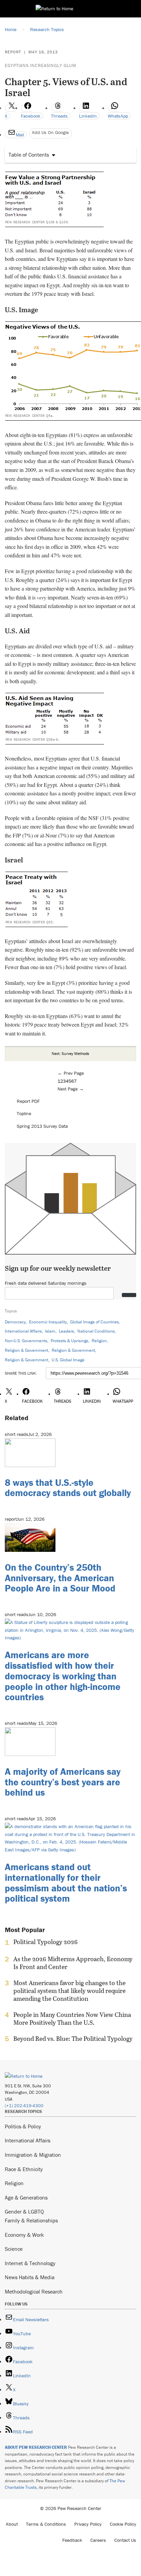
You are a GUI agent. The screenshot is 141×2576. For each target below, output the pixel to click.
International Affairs (23, 1331)
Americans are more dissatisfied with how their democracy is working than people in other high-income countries (63, 1676)
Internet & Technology (30, 2263)
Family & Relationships (31, 2220)
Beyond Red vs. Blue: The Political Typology (73, 2039)
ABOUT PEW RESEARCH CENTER (36, 2447)
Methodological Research (34, 2291)
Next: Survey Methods (70, 1053)
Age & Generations (26, 2197)
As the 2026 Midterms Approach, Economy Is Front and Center (73, 1963)
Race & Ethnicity (24, 2169)
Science (14, 2249)
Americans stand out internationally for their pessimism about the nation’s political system (66, 1883)
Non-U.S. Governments (26, 1341)
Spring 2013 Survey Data (42, 1126)
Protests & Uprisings (69, 1341)
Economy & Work (24, 2235)
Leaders (66, 1331)
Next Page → (71, 1089)
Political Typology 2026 (46, 1942)
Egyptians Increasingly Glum (41, 65)
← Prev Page (71, 1073)
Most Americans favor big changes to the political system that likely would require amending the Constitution (69, 1991)
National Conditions (96, 1331)
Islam (50, 1331)
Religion (99, 1341)
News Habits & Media (30, 2277)
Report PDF (28, 1101)
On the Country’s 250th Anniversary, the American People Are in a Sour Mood (60, 1578)
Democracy (15, 1322)
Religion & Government (27, 1350)
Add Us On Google (50, 132)
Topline (24, 1113)
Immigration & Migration (33, 2155)
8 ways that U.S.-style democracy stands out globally (68, 1488)
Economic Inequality (48, 1322)
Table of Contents (29, 155)
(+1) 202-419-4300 (24, 2106)
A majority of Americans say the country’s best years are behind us (63, 1782)
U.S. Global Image (68, 1360)
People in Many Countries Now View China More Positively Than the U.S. (72, 2019)
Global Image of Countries (94, 1322)
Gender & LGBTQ (24, 2211)
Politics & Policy (23, 2126)
